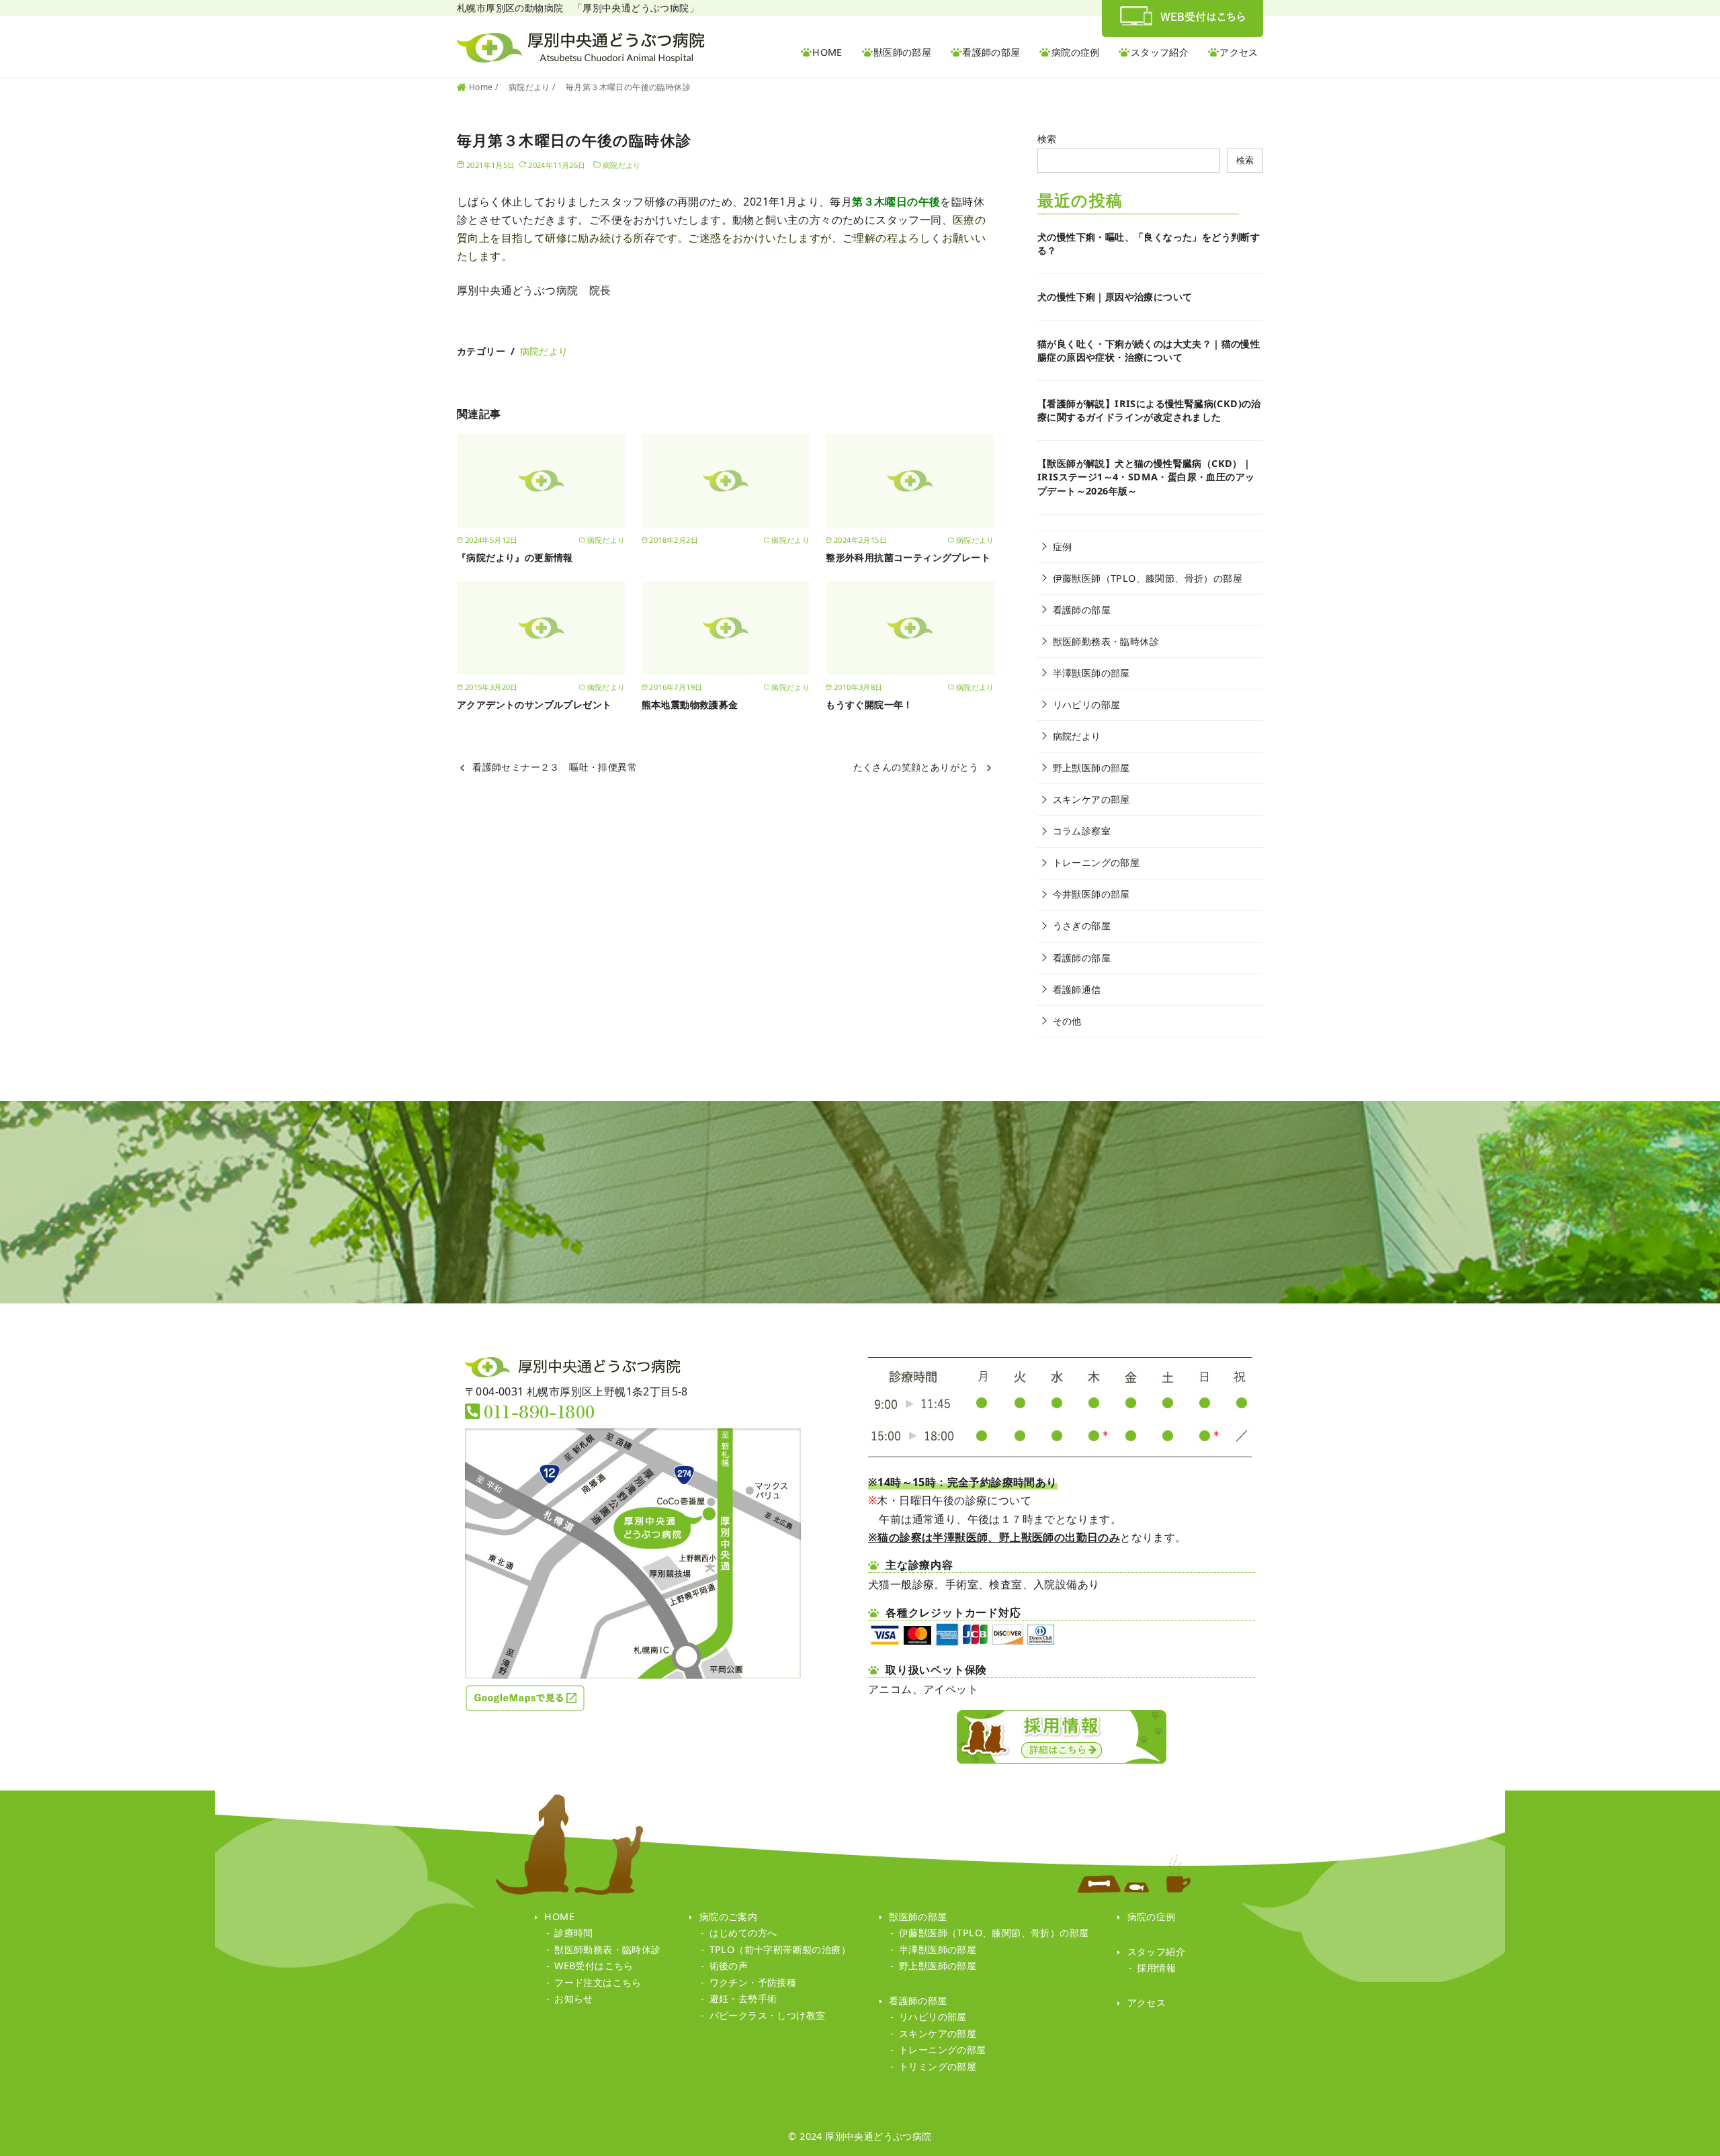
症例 (1063, 547)
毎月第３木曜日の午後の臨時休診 (628, 87)
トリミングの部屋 (938, 2066)
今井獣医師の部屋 (1091, 894)
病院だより (530, 87)
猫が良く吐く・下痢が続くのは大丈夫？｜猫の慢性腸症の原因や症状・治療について (1149, 350)
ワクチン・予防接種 (753, 1982)
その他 (1067, 1021)
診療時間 (574, 1933)
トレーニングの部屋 (1096, 862)
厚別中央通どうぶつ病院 (878, 2136)
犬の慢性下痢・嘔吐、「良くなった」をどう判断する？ (1149, 244)
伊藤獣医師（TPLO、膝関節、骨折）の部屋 (1148, 578)
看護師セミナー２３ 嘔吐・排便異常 (555, 767)
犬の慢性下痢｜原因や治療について (1115, 297)
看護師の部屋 (991, 52)
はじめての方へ (743, 1933)
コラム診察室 (1082, 831)
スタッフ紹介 (1160, 52)
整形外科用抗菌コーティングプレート (908, 557)
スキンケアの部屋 (1091, 799)
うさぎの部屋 (1082, 925)
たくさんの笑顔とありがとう (916, 767)
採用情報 (1156, 1968)
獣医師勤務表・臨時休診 (1106, 641)
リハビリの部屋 (1087, 704)
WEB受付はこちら (594, 1966)
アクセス (1239, 52)
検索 (1047, 139)
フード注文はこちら (598, 1982)
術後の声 (729, 1966)
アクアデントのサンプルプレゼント (534, 704)
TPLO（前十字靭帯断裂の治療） (780, 1949)
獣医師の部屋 (902, 52)
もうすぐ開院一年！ (869, 704)
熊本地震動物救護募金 (690, 704)
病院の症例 (1076, 52)
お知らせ (574, 1998)
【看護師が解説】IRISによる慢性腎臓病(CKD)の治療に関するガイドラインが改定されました (1149, 410)
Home (482, 87)
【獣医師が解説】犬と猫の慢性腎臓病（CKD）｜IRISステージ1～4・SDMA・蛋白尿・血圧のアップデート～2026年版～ (1146, 477)
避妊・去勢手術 (743, 1998)
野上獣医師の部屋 (1091, 768)
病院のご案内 (728, 1916)
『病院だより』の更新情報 (515, 557)
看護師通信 (1077, 989)
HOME (827, 52)
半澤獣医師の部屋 (1091, 673)
